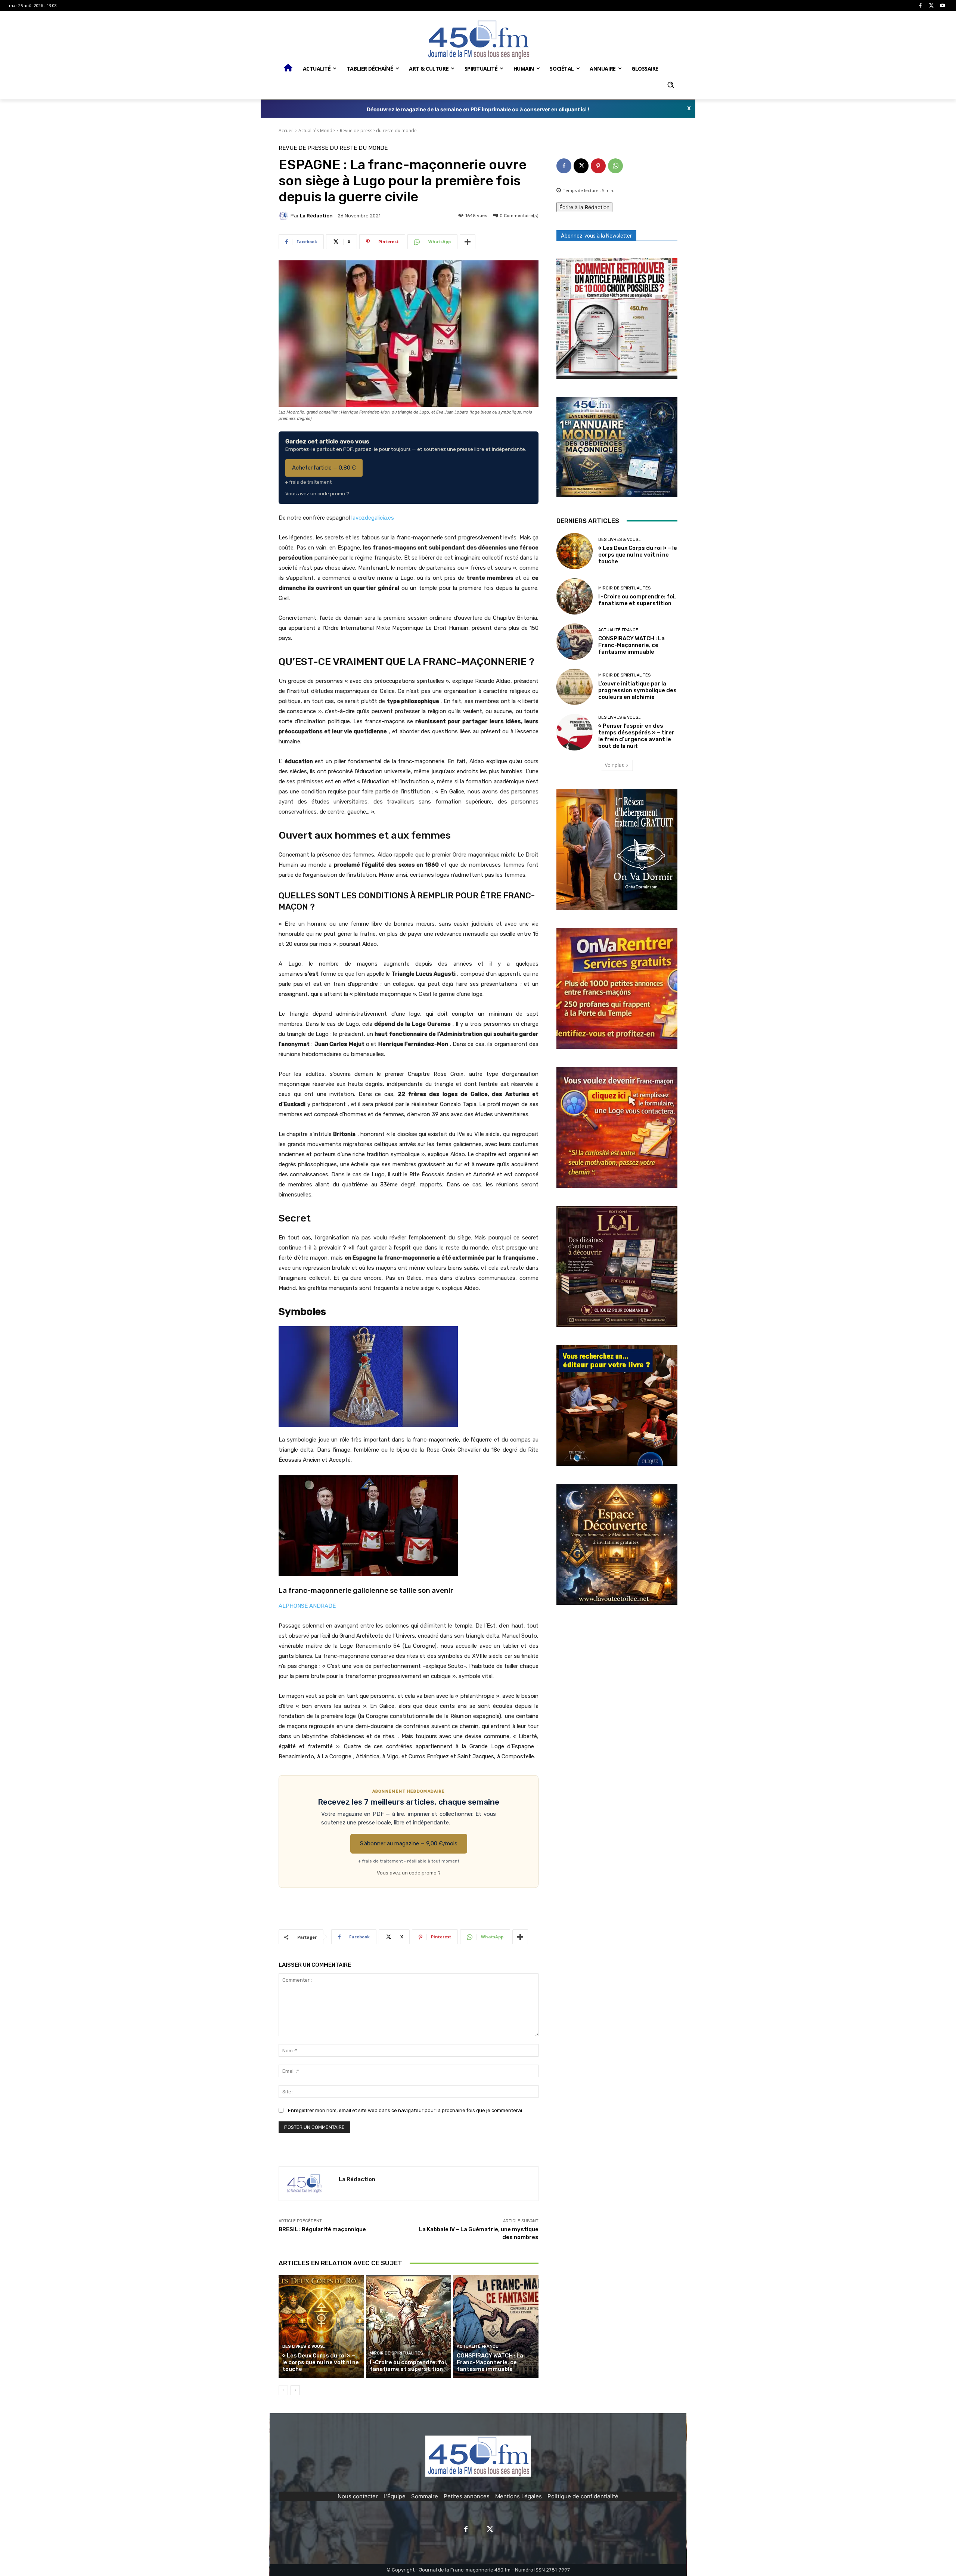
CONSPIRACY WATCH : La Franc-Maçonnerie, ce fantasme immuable (490, 2362)
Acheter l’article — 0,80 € (324, 468)
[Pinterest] (598, 166)
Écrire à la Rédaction (584, 207)
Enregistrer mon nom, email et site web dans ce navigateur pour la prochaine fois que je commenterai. (406, 2110)
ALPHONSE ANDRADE (307, 1606)
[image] (617, 318)
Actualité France (477, 2346)
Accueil (286, 131)
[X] (932, 6)
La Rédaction (316, 216)
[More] (468, 242)
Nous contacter (358, 2496)
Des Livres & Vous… (304, 2346)
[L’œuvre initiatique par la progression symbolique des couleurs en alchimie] (575, 687)
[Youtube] (942, 6)
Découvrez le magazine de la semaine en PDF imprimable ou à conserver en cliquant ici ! (478, 109)
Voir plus (614, 765)
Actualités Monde (317, 131)
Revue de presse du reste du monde (378, 131)
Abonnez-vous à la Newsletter (596, 236)
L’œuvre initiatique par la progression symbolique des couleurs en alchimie (637, 690)
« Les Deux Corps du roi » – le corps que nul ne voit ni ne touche (321, 2362)
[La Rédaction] (285, 216)
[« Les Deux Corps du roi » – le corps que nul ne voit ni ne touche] (321, 2326)
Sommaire (425, 2496)
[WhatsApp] (615, 166)
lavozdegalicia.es (373, 518)
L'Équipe (395, 2496)
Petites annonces (467, 2496)
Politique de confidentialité (583, 2496)
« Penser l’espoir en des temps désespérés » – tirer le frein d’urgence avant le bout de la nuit (636, 736)
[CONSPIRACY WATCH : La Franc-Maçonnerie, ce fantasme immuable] (496, 2326)
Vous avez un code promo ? (317, 494)
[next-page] (295, 2390)
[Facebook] (920, 6)
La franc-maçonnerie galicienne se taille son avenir (366, 1590)
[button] (670, 85)
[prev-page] (283, 2390)
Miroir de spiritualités (396, 2353)
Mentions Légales (519, 2496)
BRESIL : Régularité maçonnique (322, 2229)
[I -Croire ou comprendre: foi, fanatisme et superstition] (409, 2326)
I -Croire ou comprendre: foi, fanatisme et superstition (409, 2366)
